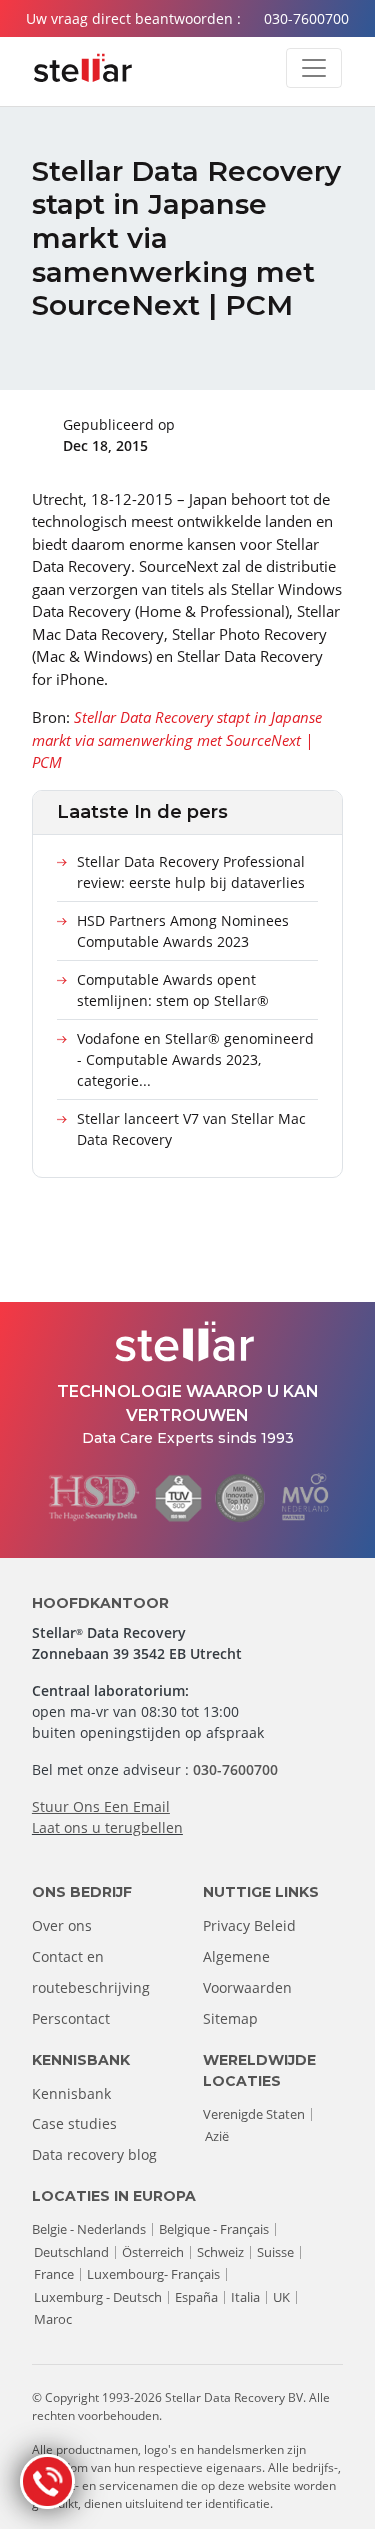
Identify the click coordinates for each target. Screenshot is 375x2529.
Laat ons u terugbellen (107, 1827)
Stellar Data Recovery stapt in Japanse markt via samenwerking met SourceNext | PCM (177, 739)
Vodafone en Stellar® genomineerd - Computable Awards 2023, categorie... (195, 1059)
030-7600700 (306, 18)
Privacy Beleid (249, 1925)
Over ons (62, 1925)
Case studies (74, 2123)
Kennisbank (71, 2093)
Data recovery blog (94, 2154)
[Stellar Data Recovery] (83, 68)
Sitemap (230, 2018)
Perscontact (71, 2018)
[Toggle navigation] (314, 68)
